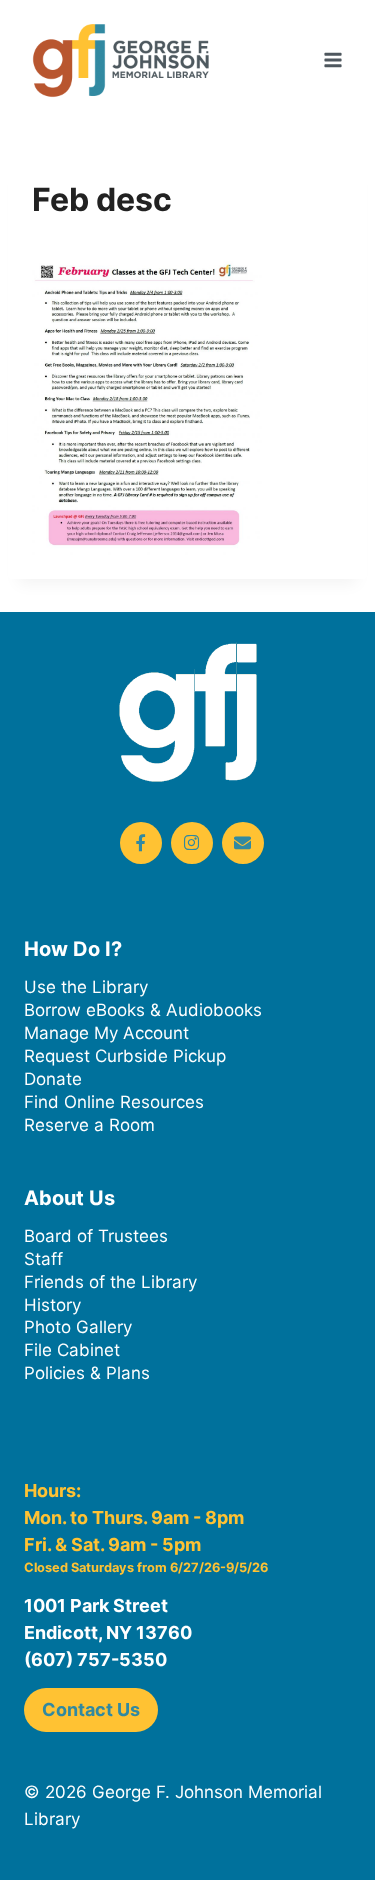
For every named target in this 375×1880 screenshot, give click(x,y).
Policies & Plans (87, 1373)
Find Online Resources (114, 1102)
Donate (53, 1079)
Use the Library (86, 987)
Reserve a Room (89, 1125)
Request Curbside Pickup (125, 1056)
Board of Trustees (96, 1236)
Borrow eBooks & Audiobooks (143, 1010)
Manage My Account (106, 1033)
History (52, 1305)
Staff (43, 1259)
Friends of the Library (110, 1282)
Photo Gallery (78, 1327)
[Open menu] (332, 59)
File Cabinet (72, 1350)
